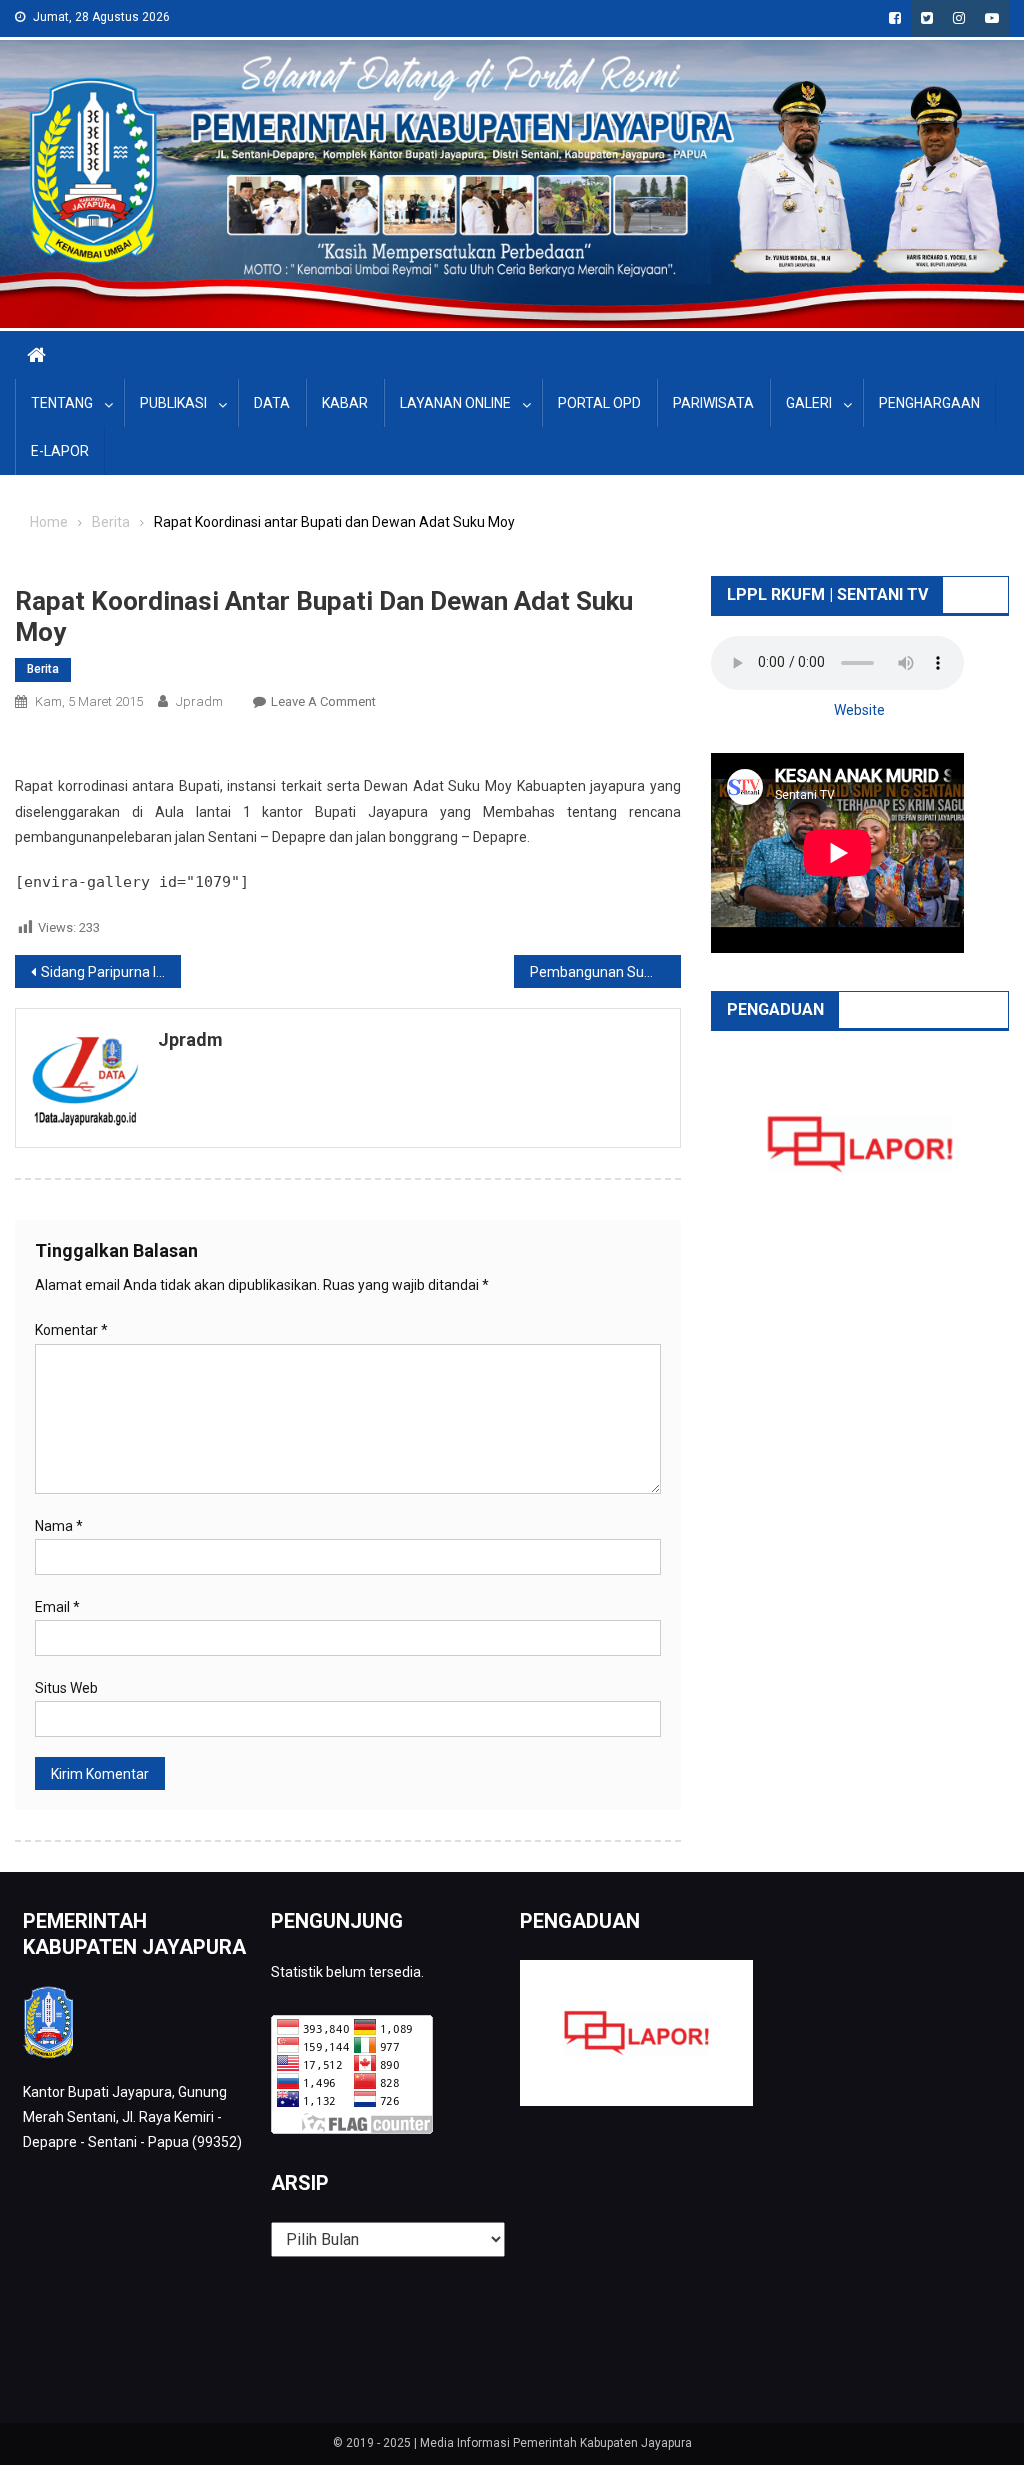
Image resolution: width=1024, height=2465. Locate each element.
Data (272, 403)
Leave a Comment (323, 701)
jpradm (199, 701)
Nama (59, 1526)
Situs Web (66, 1688)
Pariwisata (713, 403)
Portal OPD (599, 403)
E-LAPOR (60, 451)
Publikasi (173, 403)
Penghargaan (929, 403)
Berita (43, 669)
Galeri (809, 403)
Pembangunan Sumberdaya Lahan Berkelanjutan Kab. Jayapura (605, 972)
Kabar (345, 403)
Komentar (71, 1330)
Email (57, 1607)
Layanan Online (455, 403)
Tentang (62, 403)
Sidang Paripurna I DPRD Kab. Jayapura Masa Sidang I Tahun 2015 (111, 972)
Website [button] (859, 710)
